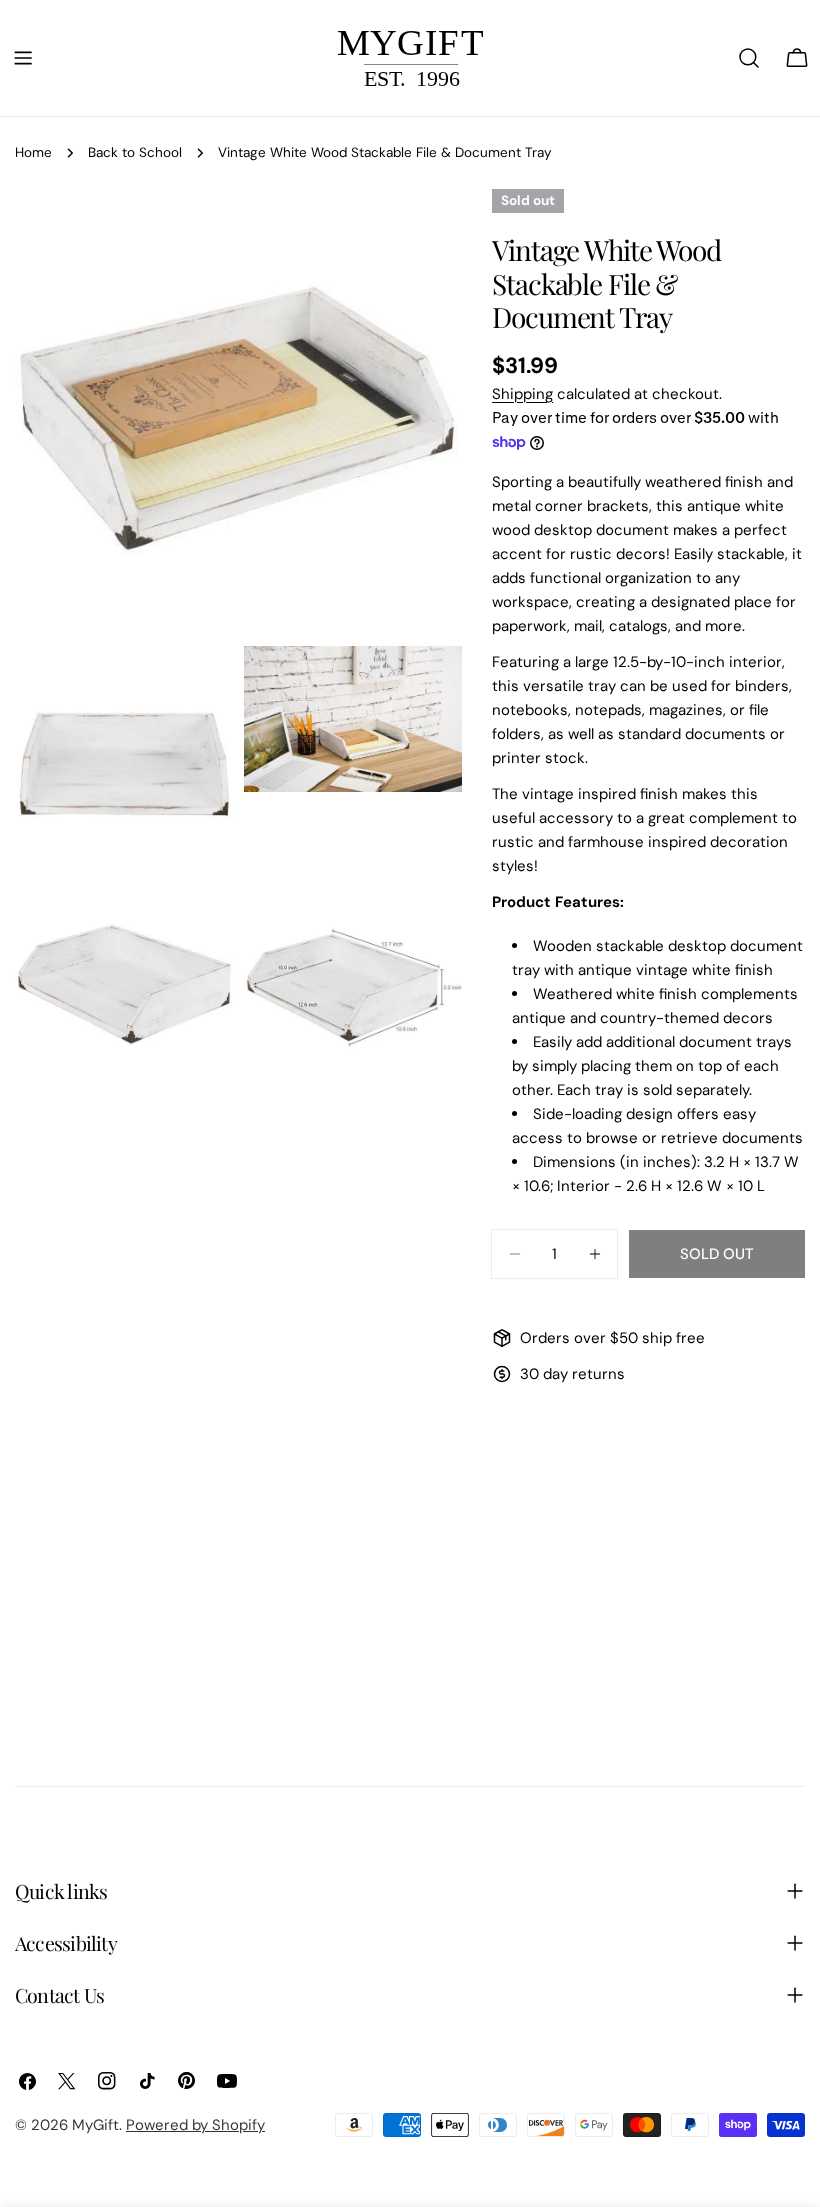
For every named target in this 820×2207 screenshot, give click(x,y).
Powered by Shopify (195, 2125)
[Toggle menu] (23, 58)
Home (33, 152)
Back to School (135, 152)
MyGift (95, 2125)
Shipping (522, 394)
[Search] (749, 58)
